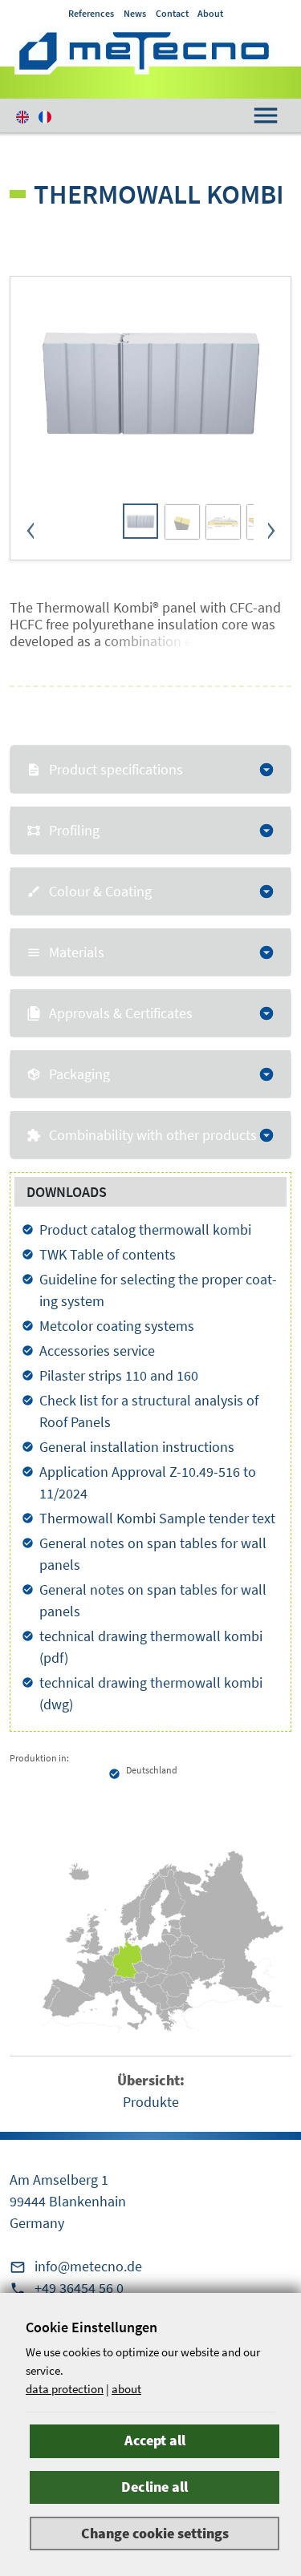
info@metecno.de (88, 2266)
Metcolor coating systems (117, 1326)
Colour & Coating (100, 891)
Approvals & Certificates (121, 1013)
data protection (65, 2389)
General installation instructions (137, 1447)
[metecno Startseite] (144, 51)
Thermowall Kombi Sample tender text (157, 1518)
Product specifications (116, 769)
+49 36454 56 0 (79, 2288)
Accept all (155, 2440)
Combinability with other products (153, 1135)
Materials (77, 952)
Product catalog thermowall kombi (145, 1229)
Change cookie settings (155, 2533)
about (126, 2389)
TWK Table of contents (108, 1254)
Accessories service (97, 1351)
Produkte (151, 2102)
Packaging (79, 1074)
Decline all (155, 2487)
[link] (140, 521)
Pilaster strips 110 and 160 (119, 1375)
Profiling (74, 830)
